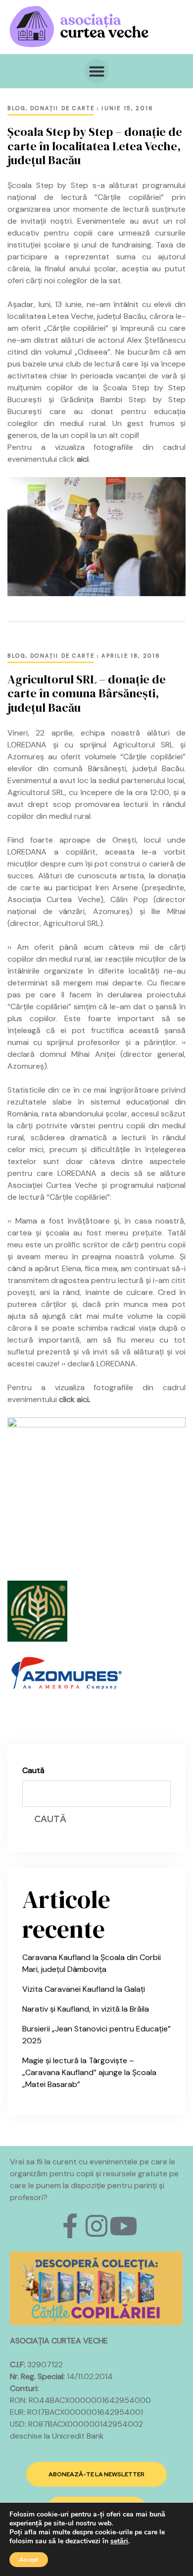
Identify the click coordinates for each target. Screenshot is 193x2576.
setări (119, 2541)
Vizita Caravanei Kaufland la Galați (84, 1989)
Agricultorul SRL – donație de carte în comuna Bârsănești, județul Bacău (87, 694)
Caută (33, 1770)
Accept (29, 2560)
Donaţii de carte (62, 108)
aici (83, 459)
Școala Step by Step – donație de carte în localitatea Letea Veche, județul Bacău (95, 146)
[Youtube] (123, 2226)
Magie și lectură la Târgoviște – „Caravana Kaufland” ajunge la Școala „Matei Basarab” (89, 2072)
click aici (74, 1399)
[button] (96, 71)
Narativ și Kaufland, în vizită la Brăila (86, 2009)
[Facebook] (70, 2226)
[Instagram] (96, 2226)
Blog (17, 108)
